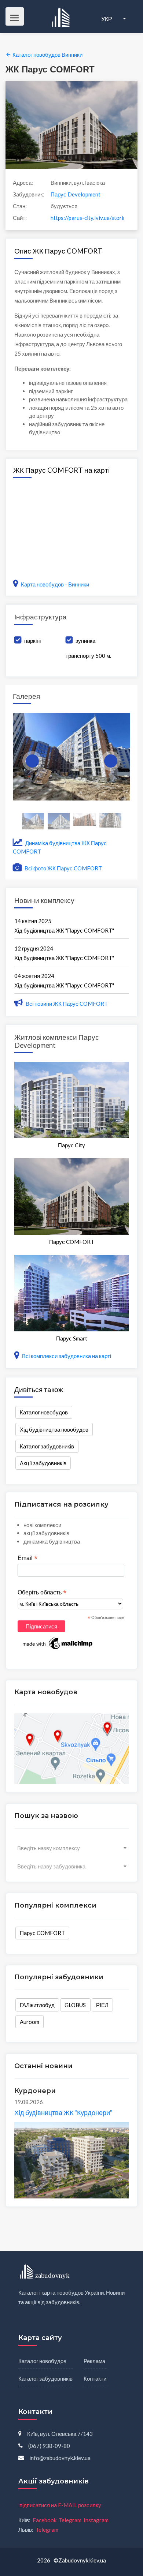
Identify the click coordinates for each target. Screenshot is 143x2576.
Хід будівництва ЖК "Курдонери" (63, 2112)
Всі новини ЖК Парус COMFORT (67, 1004)
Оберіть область (42, 1593)
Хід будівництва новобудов (54, 1429)
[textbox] (72, 1848)
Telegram (70, 2520)
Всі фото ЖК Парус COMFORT (63, 868)
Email (27, 1558)
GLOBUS (75, 2005)
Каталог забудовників (47, 1446)
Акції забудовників (43, 1463)
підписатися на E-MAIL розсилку (60, 2505)
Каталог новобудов (44, 1412)
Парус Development (76, 194)
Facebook (45, 2520)
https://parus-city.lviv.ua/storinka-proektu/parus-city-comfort (87, 218)
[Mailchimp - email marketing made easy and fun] (58, 1643)
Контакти (95, 2378)
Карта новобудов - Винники (55, 584)
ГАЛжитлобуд (37, 2005)
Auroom (30, 2022)
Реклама (94, 2361)
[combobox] (72, 1848)
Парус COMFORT (42, 1933)
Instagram (96, 2520)
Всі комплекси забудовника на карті (66, 1356)
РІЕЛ (102, 2005)
